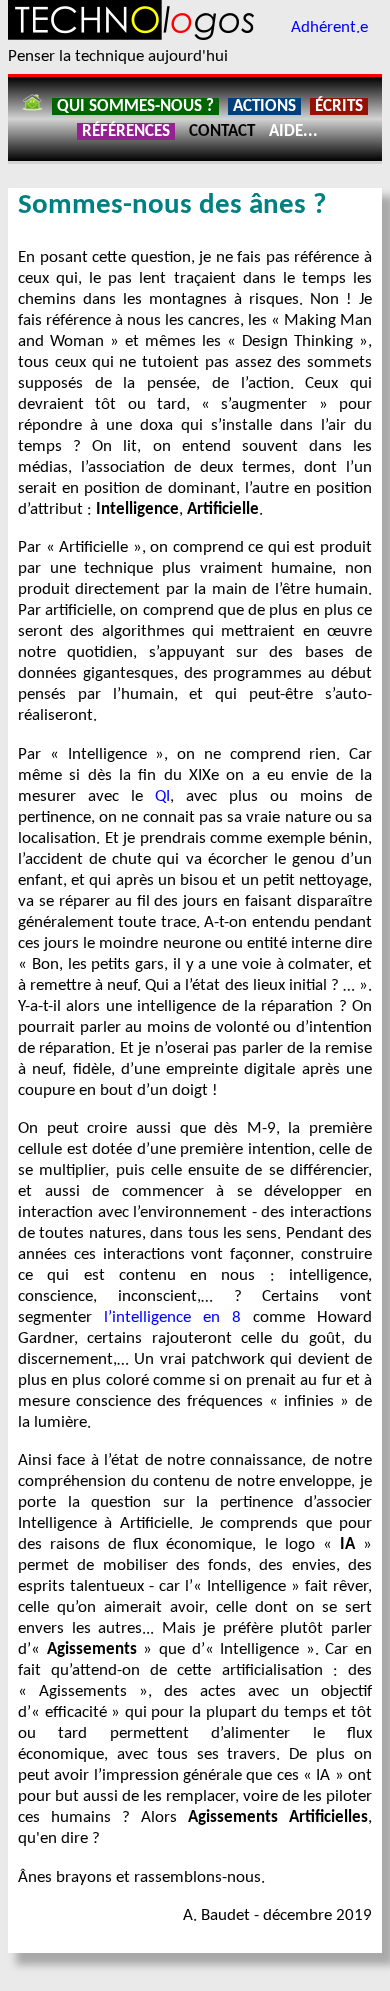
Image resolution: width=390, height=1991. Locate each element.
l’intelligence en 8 (172, 1317)
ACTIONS (264, 106)
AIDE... (293, 131)
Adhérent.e (329, 27)
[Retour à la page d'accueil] (32, 106)
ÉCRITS (339, 106)
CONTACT (222, 131)
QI (162, 796)
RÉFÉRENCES (126, 131)
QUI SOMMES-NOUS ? (135, 106)
